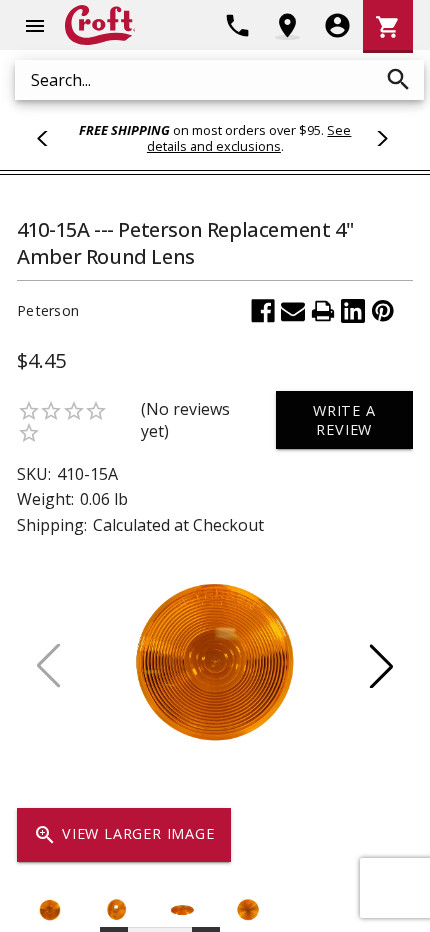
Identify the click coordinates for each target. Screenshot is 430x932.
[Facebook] (263, 311)
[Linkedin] (353, 311)
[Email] (293, 311)
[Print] (323, 311)
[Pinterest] (383, 311)
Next (379, 138)
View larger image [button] (123, 835)
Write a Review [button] (344, 420)
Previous (51, 138)
